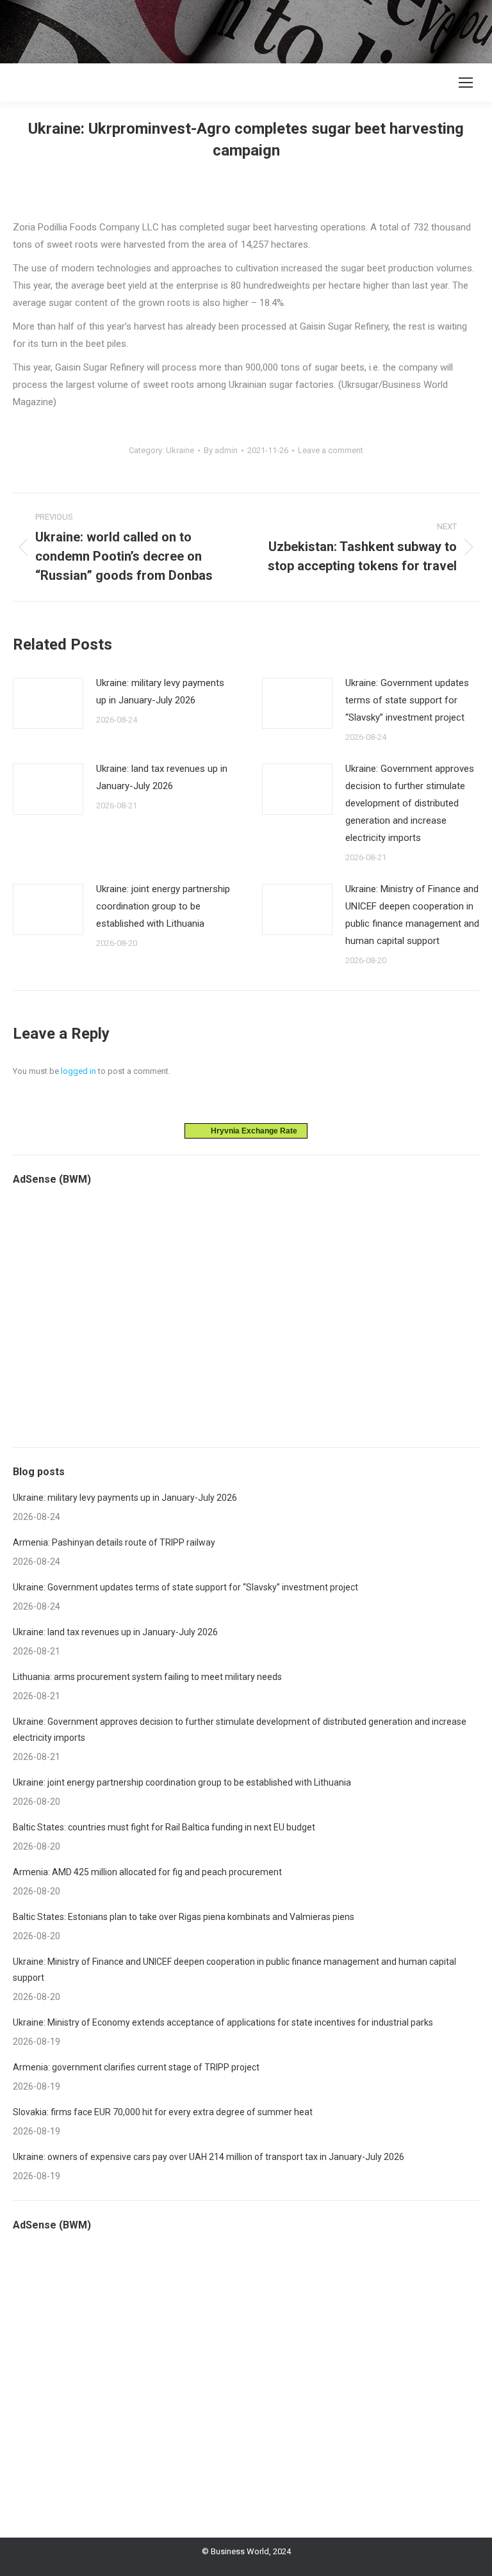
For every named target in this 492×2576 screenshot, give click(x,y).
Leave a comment (331, 450)
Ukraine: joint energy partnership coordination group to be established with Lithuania (163, 906)
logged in (78, 1071)
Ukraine (180, 450)
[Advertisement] (233, 29)
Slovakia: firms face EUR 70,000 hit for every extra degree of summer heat (163, 2112)
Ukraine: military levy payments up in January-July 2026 (160, 692)
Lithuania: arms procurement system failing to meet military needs (147, 1677)
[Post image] (48, 703)
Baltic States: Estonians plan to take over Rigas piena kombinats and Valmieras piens (184, 1917)
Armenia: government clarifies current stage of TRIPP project (136, 2067)
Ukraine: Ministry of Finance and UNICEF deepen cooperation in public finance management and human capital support (412, 915)
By (221, 450)
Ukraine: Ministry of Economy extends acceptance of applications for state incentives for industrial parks (223, 2022)
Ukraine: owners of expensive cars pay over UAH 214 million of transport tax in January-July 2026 (209, 2157)
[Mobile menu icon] (466, 83)
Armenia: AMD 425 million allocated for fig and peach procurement (147, 1872)
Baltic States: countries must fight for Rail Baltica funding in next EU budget (164, 1827)
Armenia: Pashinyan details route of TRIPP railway (114, 1542)
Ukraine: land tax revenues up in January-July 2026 (162, 777)
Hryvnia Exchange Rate (251, 1131)
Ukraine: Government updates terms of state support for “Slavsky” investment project (407, 700)
